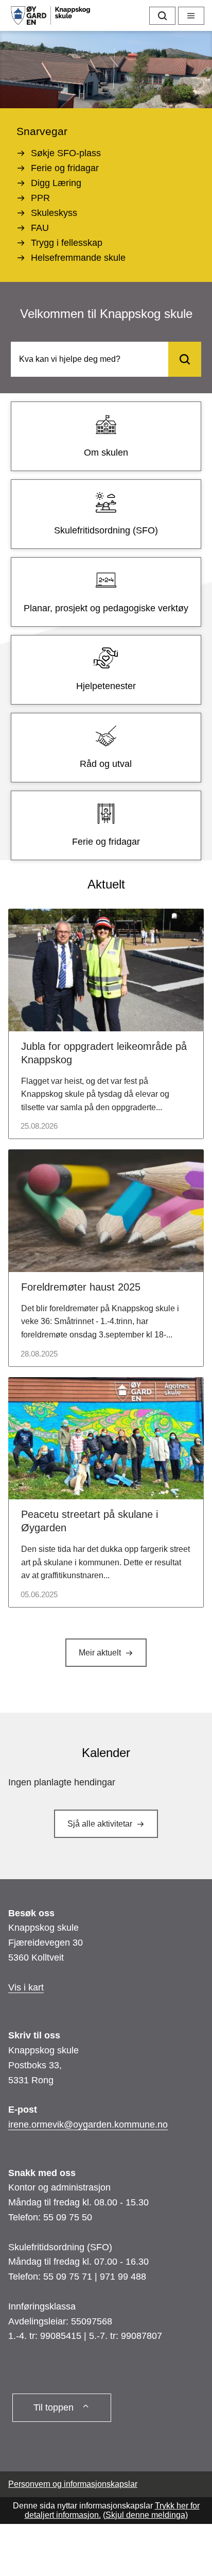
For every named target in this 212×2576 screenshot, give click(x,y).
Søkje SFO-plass (66, 153)
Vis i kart (26, 1987)
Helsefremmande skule (78, 258)
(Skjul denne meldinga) (145, 2515)
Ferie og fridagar (65, 168)
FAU (40, 228)
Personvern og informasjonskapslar (73, 2484)
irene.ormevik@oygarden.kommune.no (88, 2125)
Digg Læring (56, 183)
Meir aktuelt (100, 1653)
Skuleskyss (54, 213)
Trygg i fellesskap (67, 243)
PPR (40, 198)
